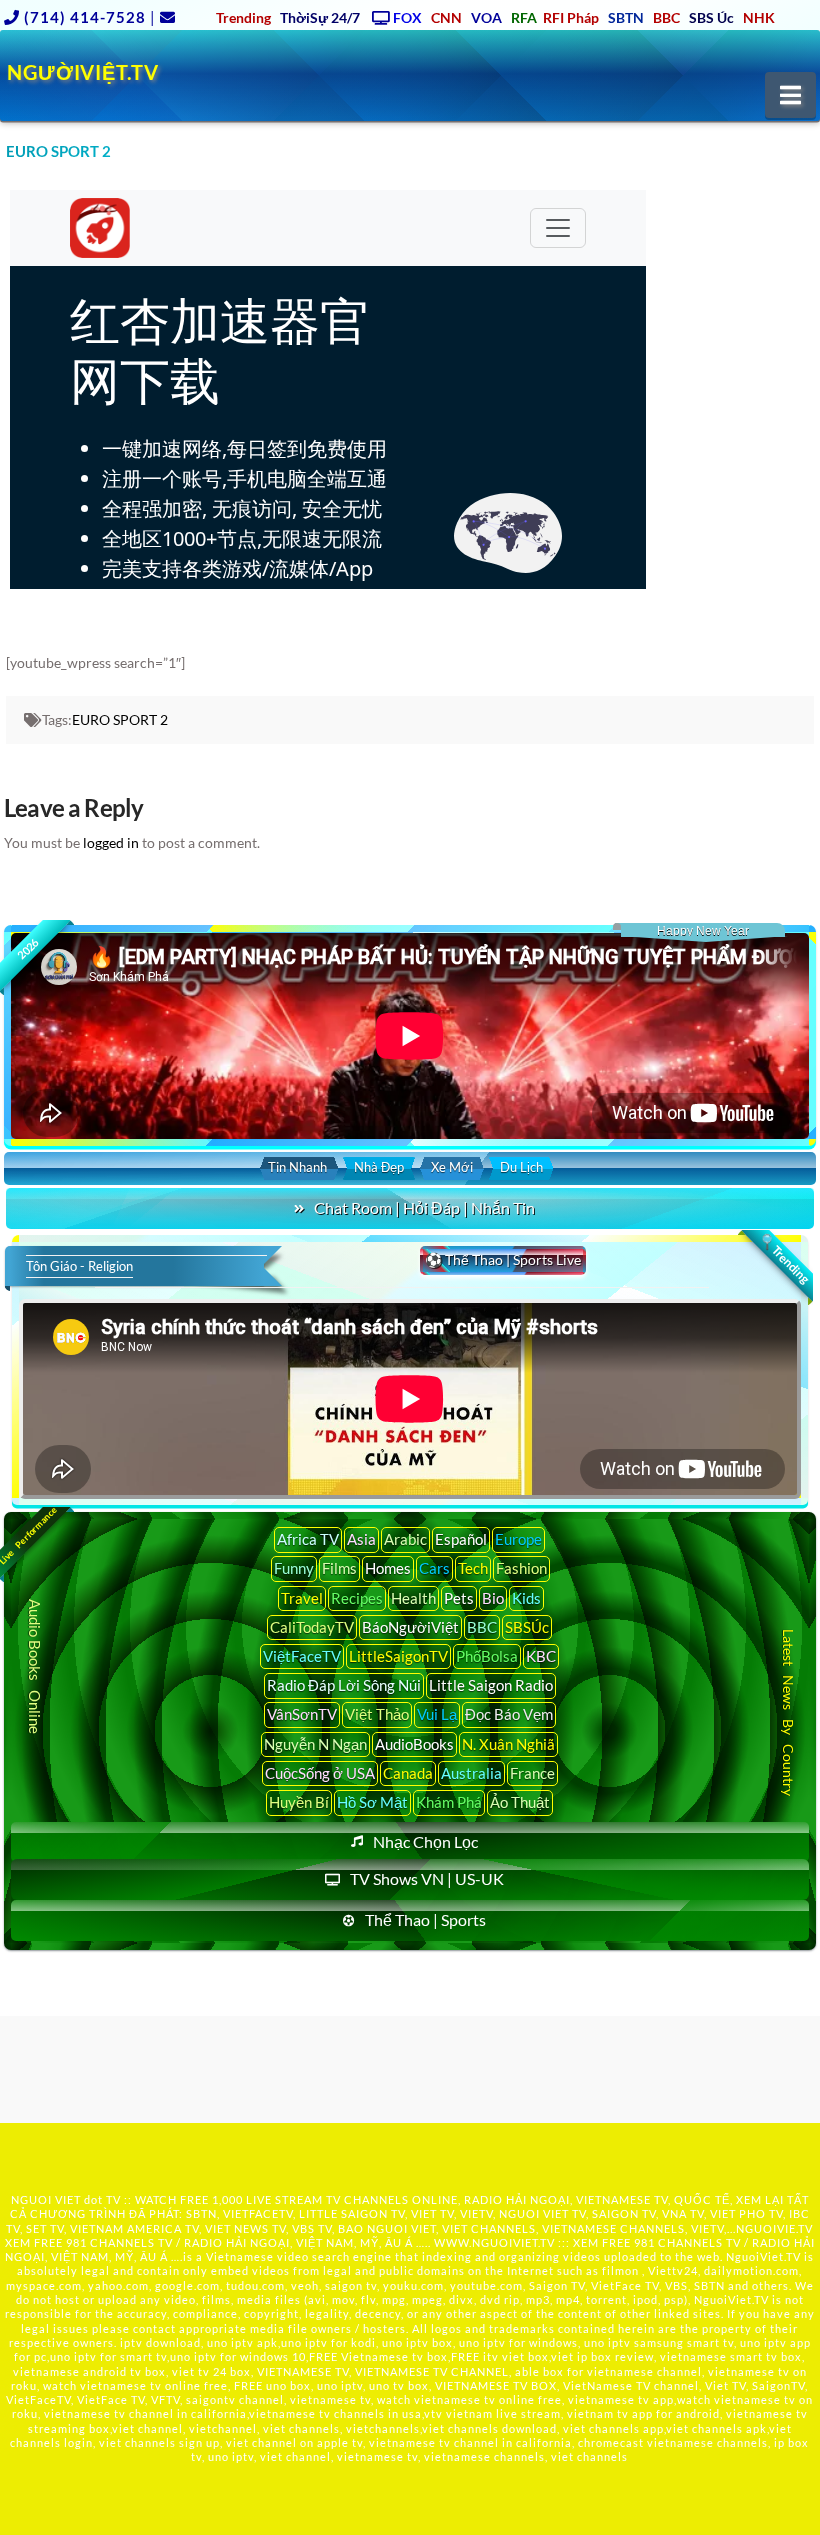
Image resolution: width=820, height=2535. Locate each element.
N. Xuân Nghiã (508, 1744)
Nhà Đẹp (379, 1167)
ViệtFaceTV (302, 1656)
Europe (518, 1539)
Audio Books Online (35, 1666)
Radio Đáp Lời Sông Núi (344, 1685)
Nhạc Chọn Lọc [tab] (425, 1841)
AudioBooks (414, 1744)
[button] (790, 95)
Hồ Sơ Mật (372, 1802)
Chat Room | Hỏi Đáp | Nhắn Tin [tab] (424, 1207)
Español (461, 1539)
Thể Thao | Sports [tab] (425, 1919)
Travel (302, 1598)
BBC (482, 1627)
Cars (434, 1568)
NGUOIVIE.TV (774, 2228)
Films (339, 1568)
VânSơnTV (302, 1714)
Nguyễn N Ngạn (315, 1744)
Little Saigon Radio (491, 1685)
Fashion (521, 1568)
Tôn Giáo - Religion (79, 1266)
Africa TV (308, 1539)
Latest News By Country (787, 1712)
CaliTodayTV (312, 1627)
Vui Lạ (437, 1714)
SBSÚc (527, 1627)
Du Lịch (521, 1167)
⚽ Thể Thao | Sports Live (503, 1259)
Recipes (357, 1598)
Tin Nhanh (297, 1167)
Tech (473, 1568)
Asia (361, 1539)
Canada (408, 1773)
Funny (294, 1568)
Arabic (405, 1539)
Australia (471, 1773)
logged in (111, 842)
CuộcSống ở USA (320, 1773)
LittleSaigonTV (398, 1656)
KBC (541, 1656)
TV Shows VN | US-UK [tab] (427, 1878)
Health (413, 1598)
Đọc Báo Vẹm (509, 1714)
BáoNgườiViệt (410, 1627)
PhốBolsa (487, 1656)
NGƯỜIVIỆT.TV (82, 72)
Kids (526, 1598)
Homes (388, 1568)
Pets (459, 1598)
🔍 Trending (784, 1259)
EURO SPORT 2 (120, 719)
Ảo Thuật (520, 1802)
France (532, 1773)
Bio (493, 1598)
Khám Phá (449, 1802)
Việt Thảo (377, 1714)
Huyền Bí (299, 1802)
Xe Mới (452, 1167)
